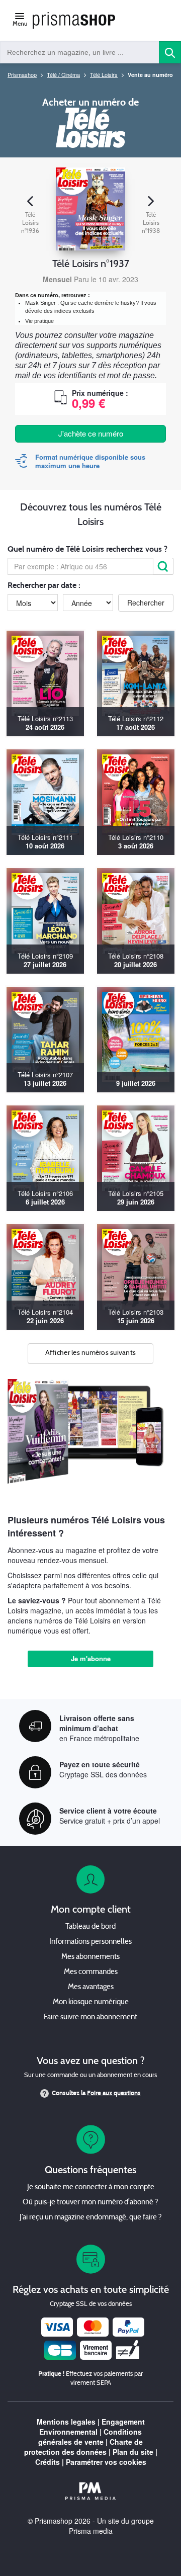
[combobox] (80, 52)
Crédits (48, 2462)
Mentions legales (66, 2422)
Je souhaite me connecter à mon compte (91, 2187)
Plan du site (133, 2452)
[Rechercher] (163, 566)
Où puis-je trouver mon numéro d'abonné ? (90, 2203)
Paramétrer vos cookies (106, 2462)
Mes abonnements (90, 1957)
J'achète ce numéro (91, 433)
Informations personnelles (90, 1942)
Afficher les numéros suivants (91, 1353)
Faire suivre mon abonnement (90, 2017)
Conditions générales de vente (90, 2437)
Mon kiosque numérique (91, 2002)
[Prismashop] (74, 21)
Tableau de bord (90, 1927)
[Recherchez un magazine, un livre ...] (170, 52)
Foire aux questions (114, 2093)
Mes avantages (91, 1987)
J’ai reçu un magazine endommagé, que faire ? (91, 2218)
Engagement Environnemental (92, 2427)
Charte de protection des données (84, 2447)
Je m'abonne (91, 1658)
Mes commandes (91, 1972)
